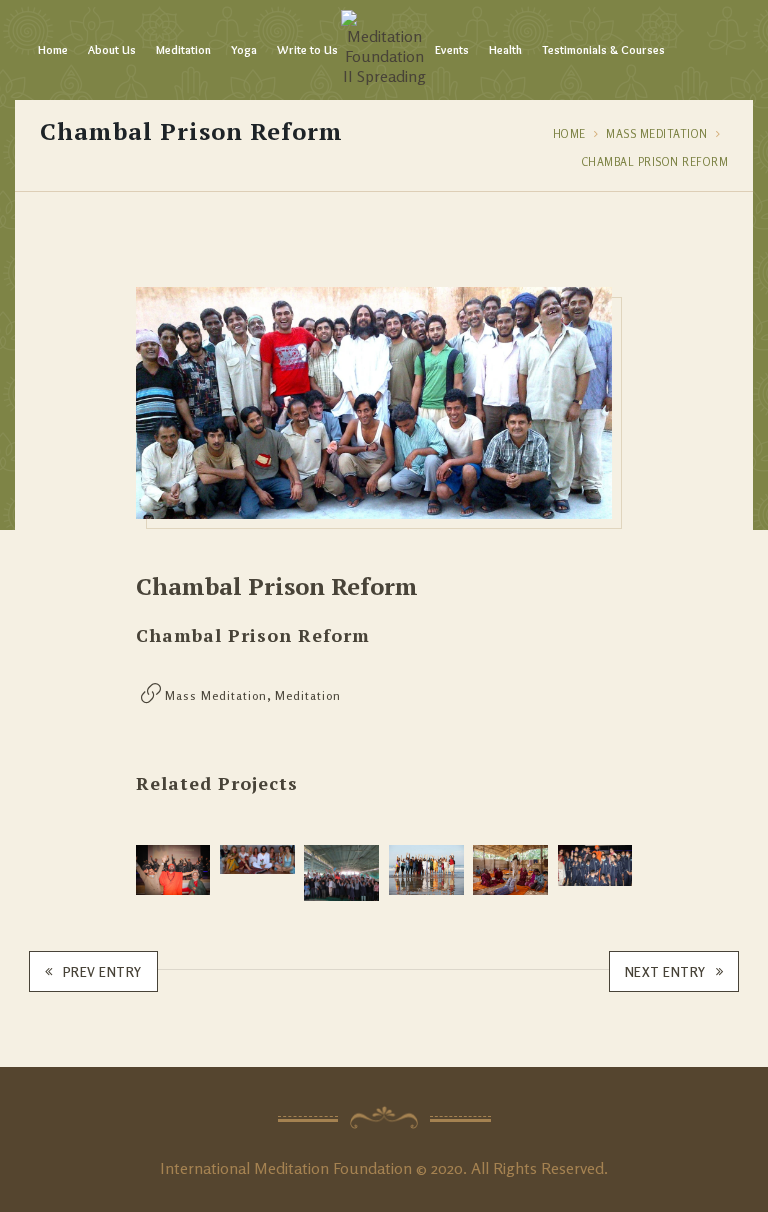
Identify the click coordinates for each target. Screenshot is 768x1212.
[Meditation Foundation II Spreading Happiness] (383, 50)
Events (452, 49)
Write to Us (307, 49)
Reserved (572, 1168)
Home (53, 49)
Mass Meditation (657, 134)
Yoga (244, 49)
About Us (112, 49)
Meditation (183, 49)
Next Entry (665, 972)
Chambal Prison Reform (655, 162)
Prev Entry (102, 972)
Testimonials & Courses (603, 49)
